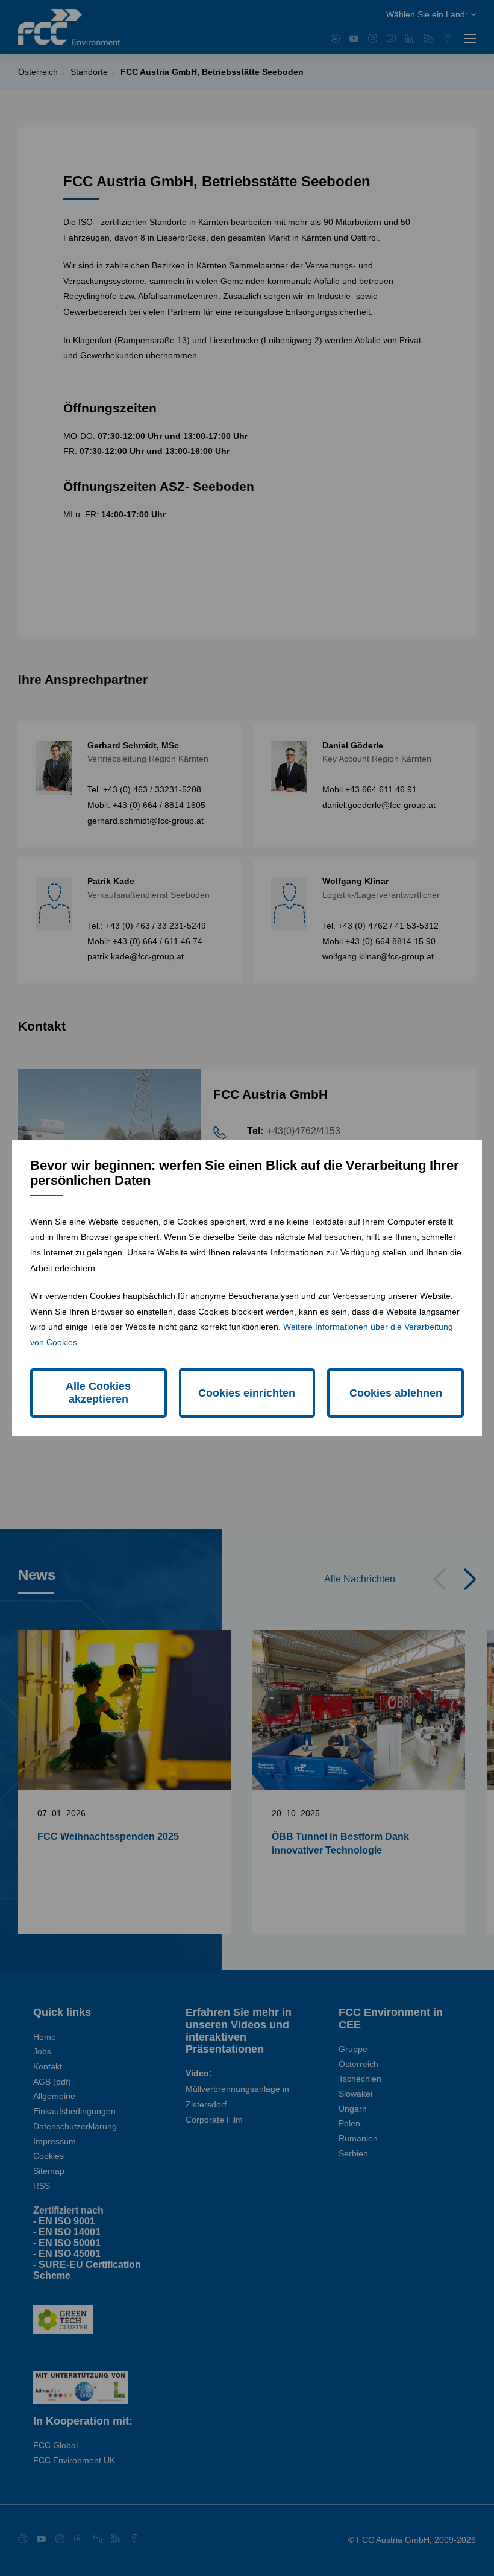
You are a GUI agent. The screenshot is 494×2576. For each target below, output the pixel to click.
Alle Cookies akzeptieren (98, 1393)
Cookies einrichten (247, 1393)
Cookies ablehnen (396, 1393)
